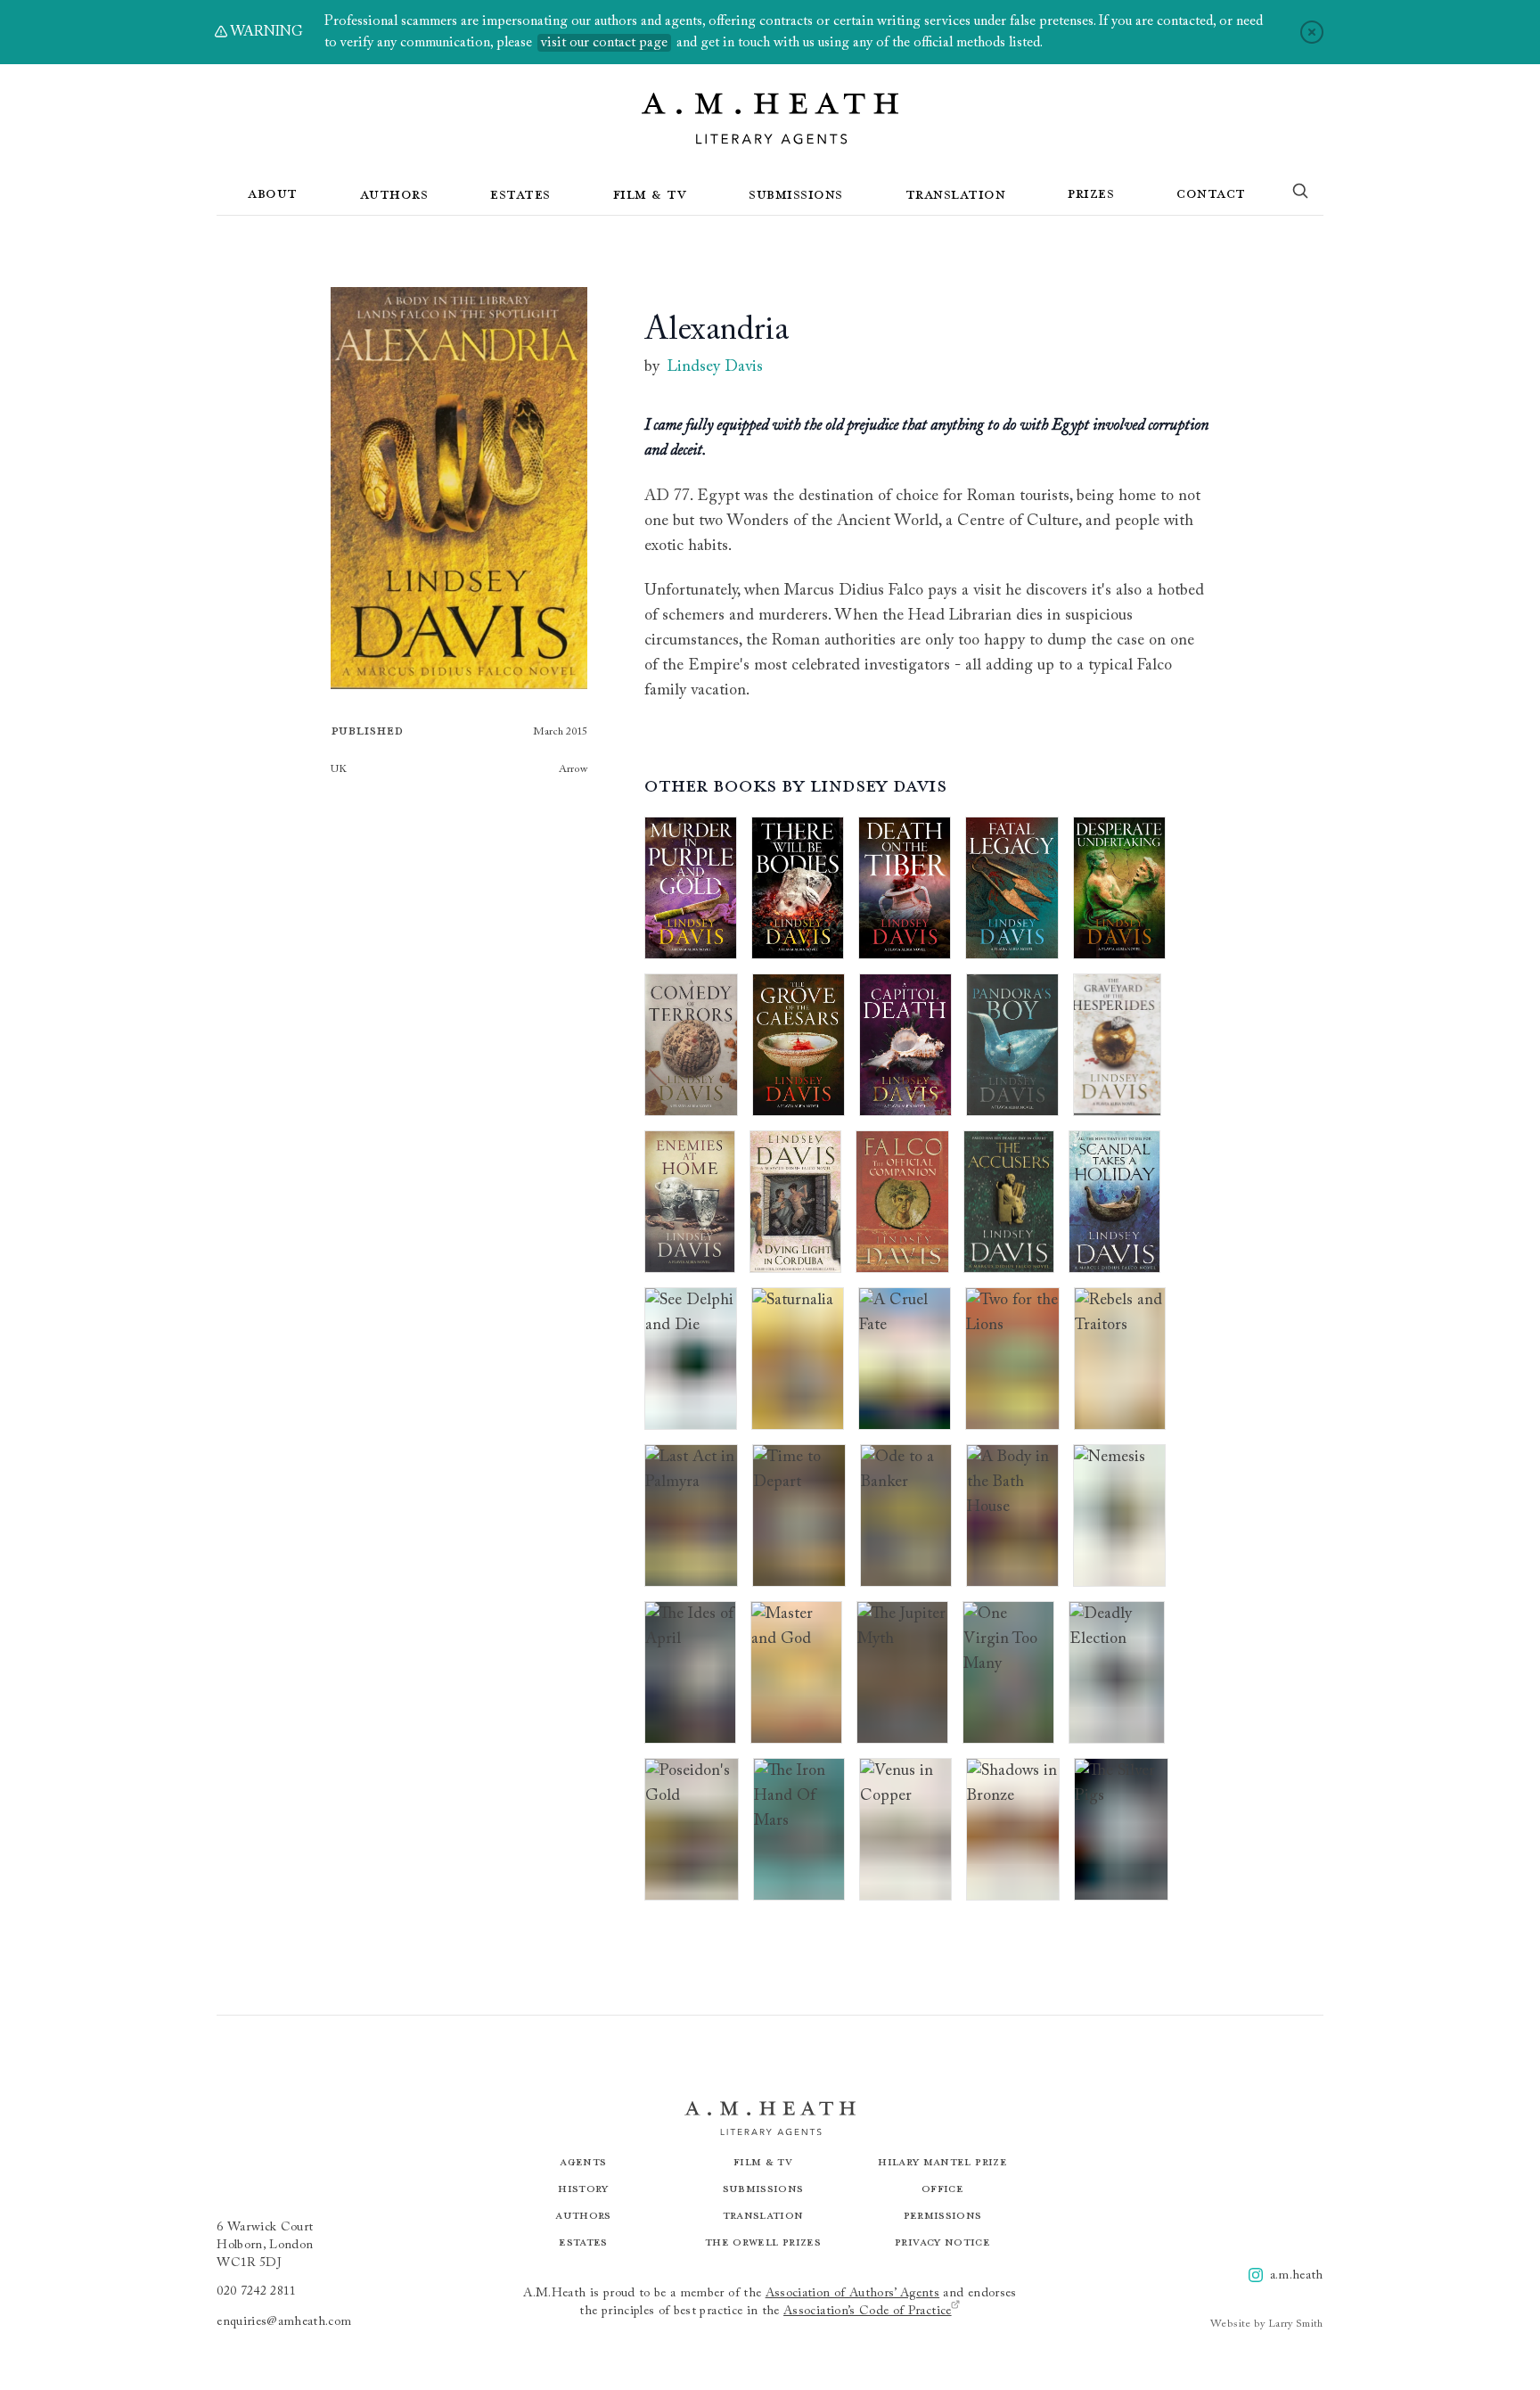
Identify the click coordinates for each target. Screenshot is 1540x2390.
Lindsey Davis (715, 367)
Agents (583, 2161)
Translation (956, 193)
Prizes (1091, 193)
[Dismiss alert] (1312, 32)
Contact (1211, 193)
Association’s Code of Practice (868, 2312)
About (273, 193)
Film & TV (650, 193)
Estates (520, 193)
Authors (394, 193)
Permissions (943, 2215)
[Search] (1300, 194)
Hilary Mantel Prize (942, 2161)
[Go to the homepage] (770, 119)
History (583, 2188)
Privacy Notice (942, 2242)
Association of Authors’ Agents (853, 2294)
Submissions (796, 193)
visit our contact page (604, 43)
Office (942, 2188)
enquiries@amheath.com (284, 2322)
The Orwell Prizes (763, 2242)
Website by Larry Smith (1267, 2324)
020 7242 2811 (257, 2292)
